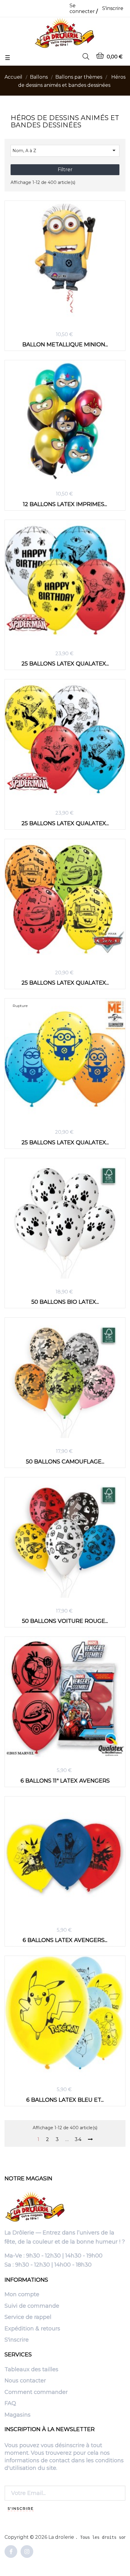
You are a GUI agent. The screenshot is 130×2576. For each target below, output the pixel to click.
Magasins (18, 2415)
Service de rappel (28, 2317)
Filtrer (65, 170)
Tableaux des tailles (31, 2370)
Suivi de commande (32, 2306)
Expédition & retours (32, 2329)
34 (78, 2140)
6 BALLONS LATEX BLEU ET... (65, 2100)
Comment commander (36, 2392)
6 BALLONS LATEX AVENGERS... (65, 1940)
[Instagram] (27, 2552)
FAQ (10, 2404)
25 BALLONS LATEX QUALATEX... (65, 664)
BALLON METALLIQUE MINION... (65, 344)
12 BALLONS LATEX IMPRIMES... (65, 504)
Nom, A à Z (65, 150)
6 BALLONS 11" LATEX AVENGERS (65, 1781)
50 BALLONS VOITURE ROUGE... (65, 1621)
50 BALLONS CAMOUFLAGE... (65, 1461)
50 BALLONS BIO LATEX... (65, 1302)
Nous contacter (25, 2381)
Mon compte (22, 2295)
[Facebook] (11, 2552)
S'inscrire (17, 2340)
